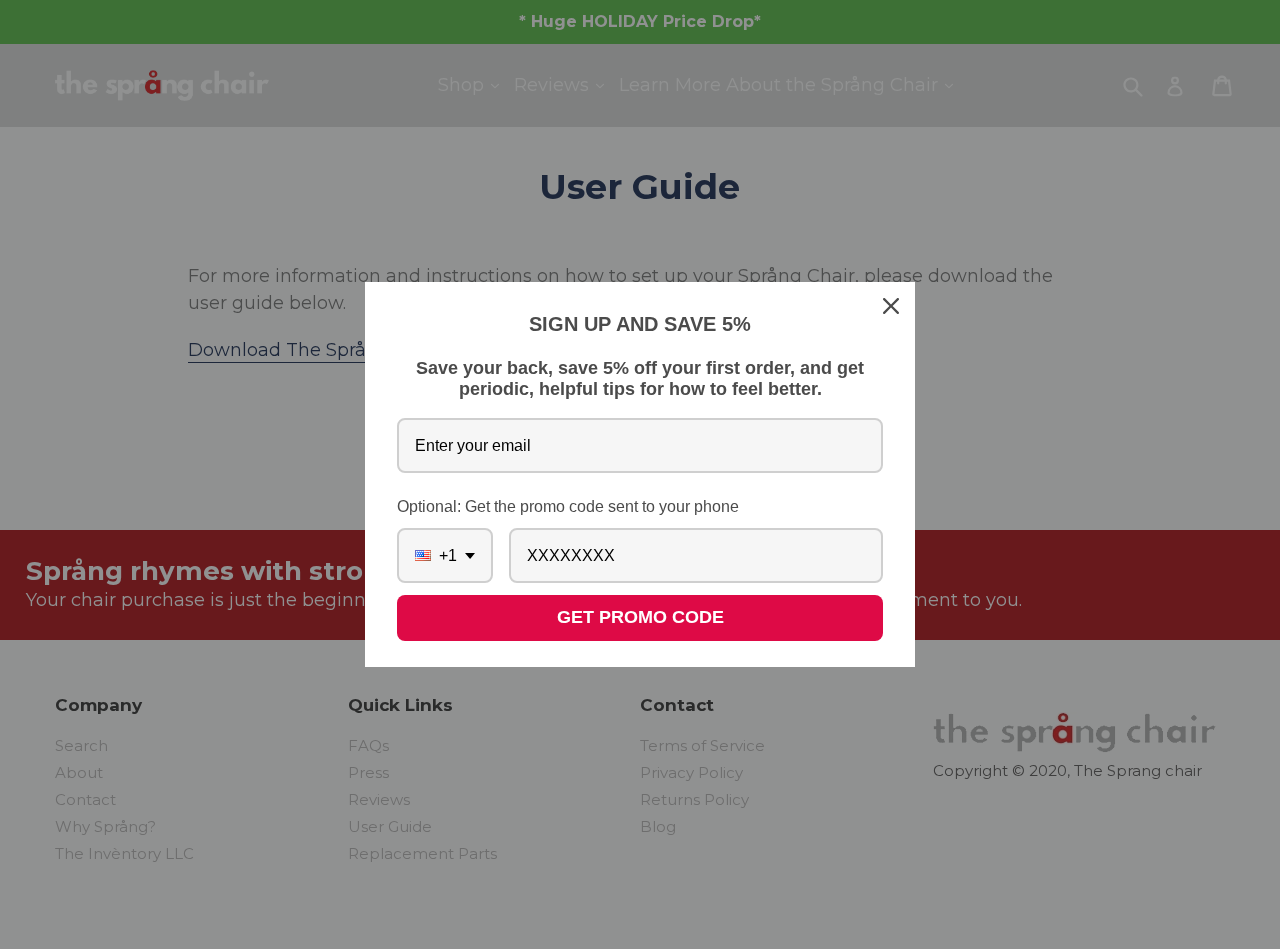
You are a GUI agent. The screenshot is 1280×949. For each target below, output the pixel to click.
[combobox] (445, 555)
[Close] (891, 306)
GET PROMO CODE (640, 617)
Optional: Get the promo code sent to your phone (568, 506)
